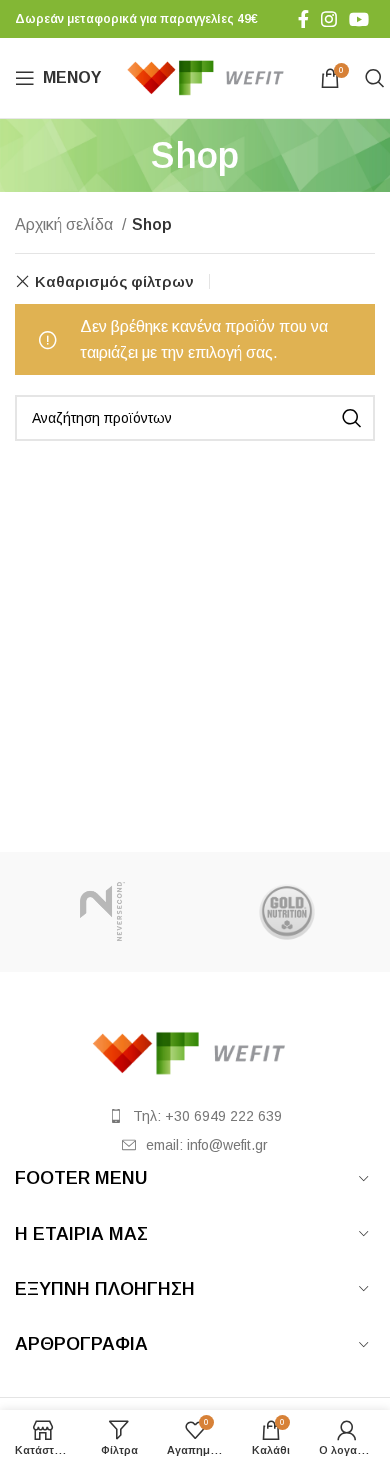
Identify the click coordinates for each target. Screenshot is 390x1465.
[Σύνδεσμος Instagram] (329, 19)
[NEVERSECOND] (102, 912)
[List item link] (195, 1116)
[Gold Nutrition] (287, 912)
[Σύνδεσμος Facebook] (303, 19)
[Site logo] (210, 76)
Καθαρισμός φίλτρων (114, 281)
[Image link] (195, 1051)
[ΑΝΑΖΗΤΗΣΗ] (352, 418)
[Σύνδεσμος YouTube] (359, 19)
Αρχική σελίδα (66, 224)
